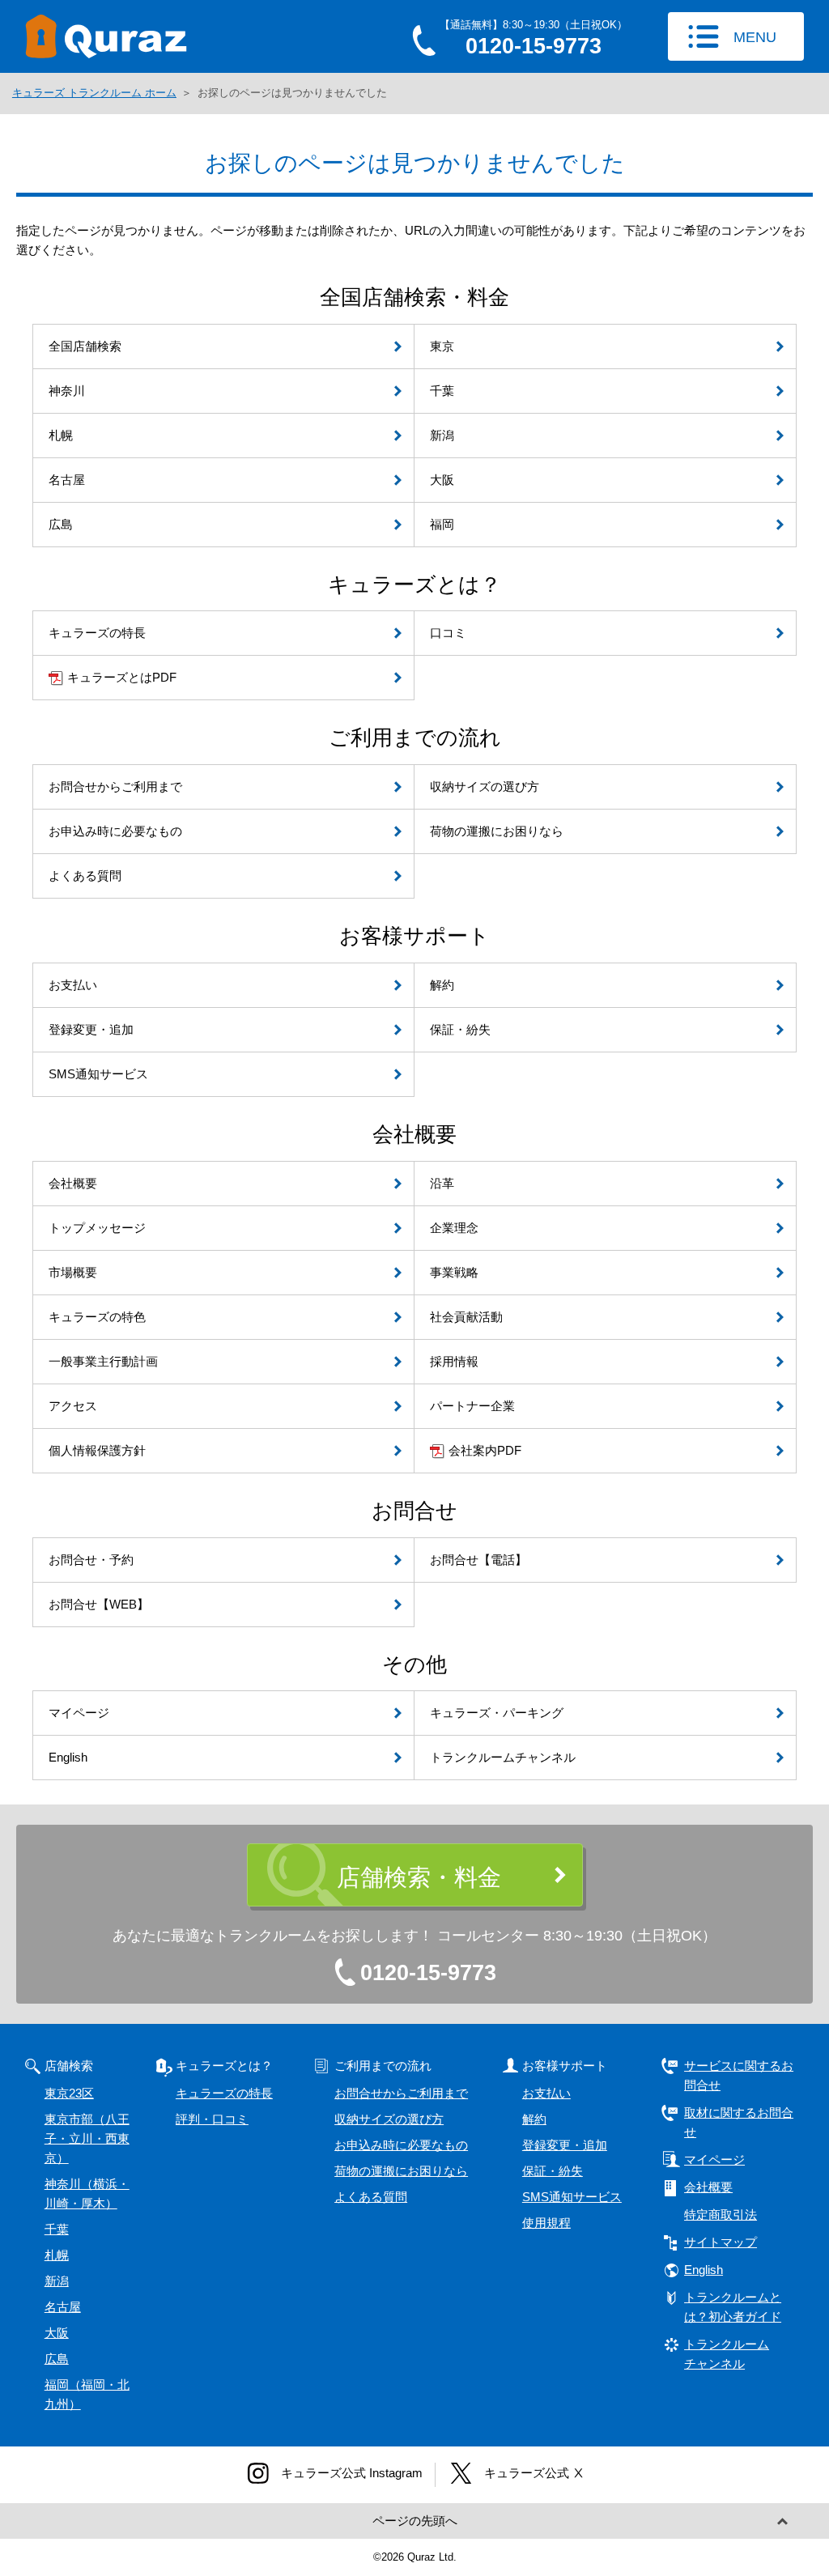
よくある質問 (371, 2197)
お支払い (546, 2093)
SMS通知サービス (572, 2197)
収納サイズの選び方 (389, 2119)
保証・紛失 (553, 2171)
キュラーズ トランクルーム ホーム (94, 93)
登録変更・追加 (565, 2145)
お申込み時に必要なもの (401, 2145)
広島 (57, 2359)
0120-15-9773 (428, 1973)
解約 (534, 2119)
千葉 (57, 2229)
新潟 (57, 2281)
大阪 (57, 2333)
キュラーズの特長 (224, 2093)
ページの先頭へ (415, 2521)
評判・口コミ (212, 2119)
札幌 (57, 2255)
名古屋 (63, 2307)
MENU (755, 37)
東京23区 (69, 2093)
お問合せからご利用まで (401, 2093)
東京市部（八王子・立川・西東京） (87, 2138)
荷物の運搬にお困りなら (401, 2171)
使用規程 (546, 2223)
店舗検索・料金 (419, 1877)
